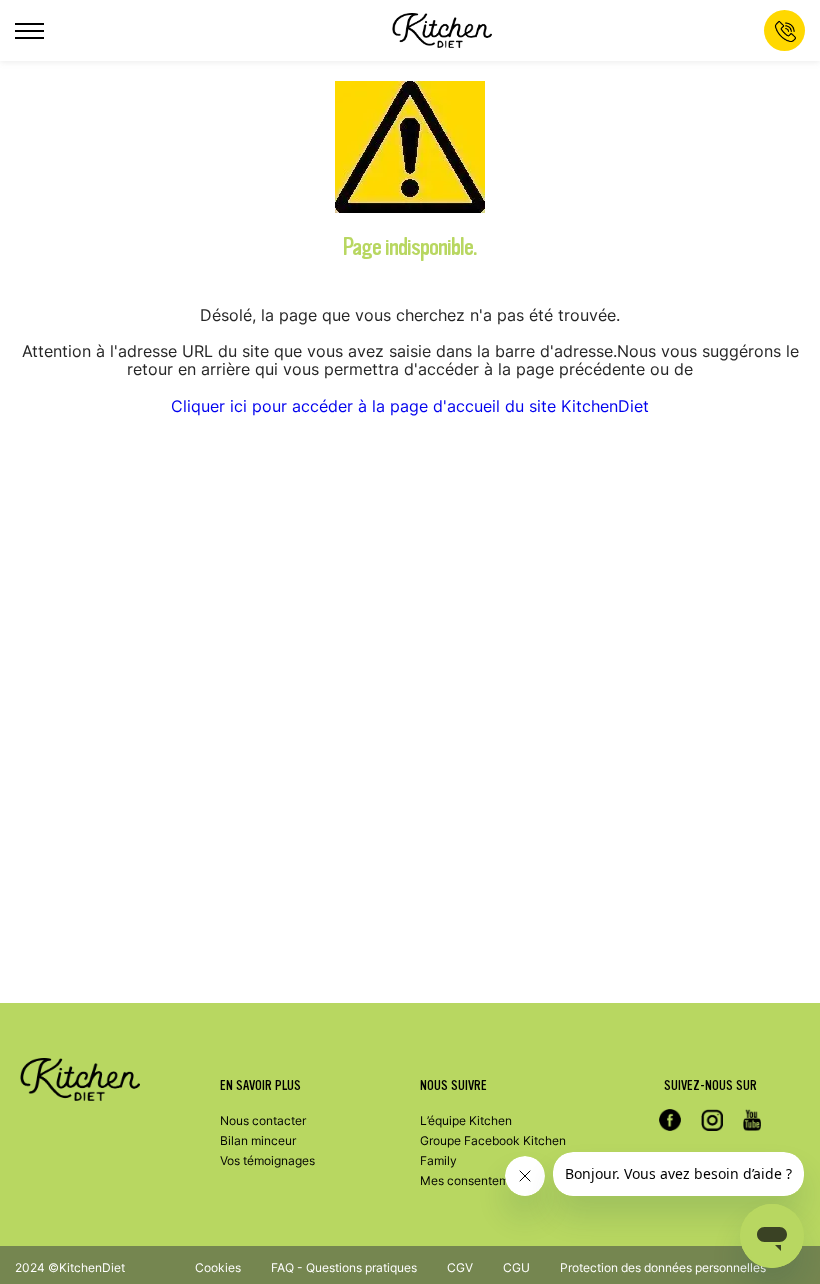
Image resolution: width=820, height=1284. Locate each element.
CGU (516, 1267)
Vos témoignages (267, 1160)
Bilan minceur (258, 1140)
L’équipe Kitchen (466, 1120)
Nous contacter (263, 1120)
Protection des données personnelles (663, 1267)
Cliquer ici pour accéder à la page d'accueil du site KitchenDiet (410, 406)
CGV (460, 1267)
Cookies (218, 1267)
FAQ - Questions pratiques (344, 1267)
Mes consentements (476, 1180)
